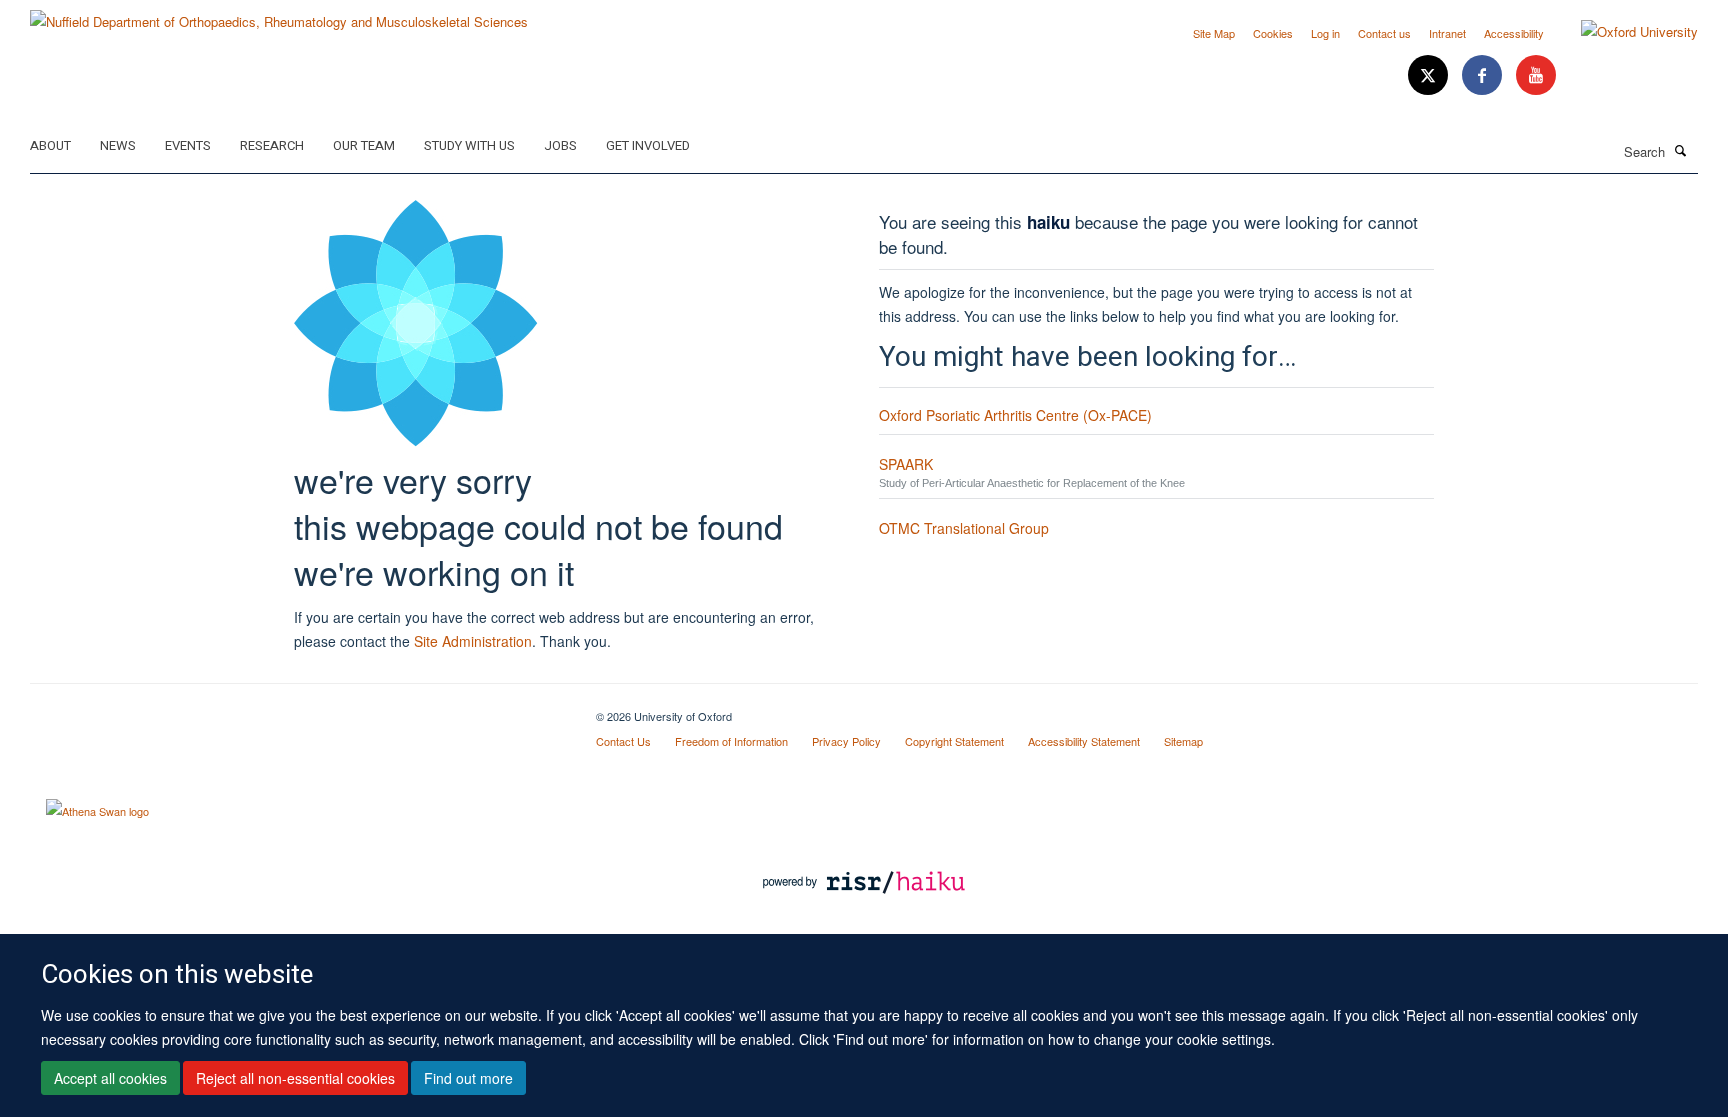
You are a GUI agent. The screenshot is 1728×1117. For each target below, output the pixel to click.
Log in (1325, 33)
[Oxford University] (1624, 32)
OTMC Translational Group (964, 528)
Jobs (560, 145)
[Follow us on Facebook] (1484, 75)
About (50, 145)
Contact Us (623, 741)
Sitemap (1183, 741)
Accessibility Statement (1084, 741)
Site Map (1214, 33)
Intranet (1447, 33)
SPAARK (906, 464)
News (118, 145)
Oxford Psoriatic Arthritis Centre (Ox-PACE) (1015, 415)
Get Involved (648, 145)
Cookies (1273, 33)
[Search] (1681, 150)
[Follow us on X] (1430, 75)
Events (188, 145)
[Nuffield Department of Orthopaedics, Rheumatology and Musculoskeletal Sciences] (279, 14)
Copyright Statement (954, 741)
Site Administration (473, 641)
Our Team (364, 145)
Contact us (1384, 33)
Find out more (468, 1078)
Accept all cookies (110, 1078)
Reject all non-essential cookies (295, 1078)
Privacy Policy (846, 741)
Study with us (469, 145)
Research (272, 145)
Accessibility (1514, 33)
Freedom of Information (731, 741)
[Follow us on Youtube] (1536, 75)
